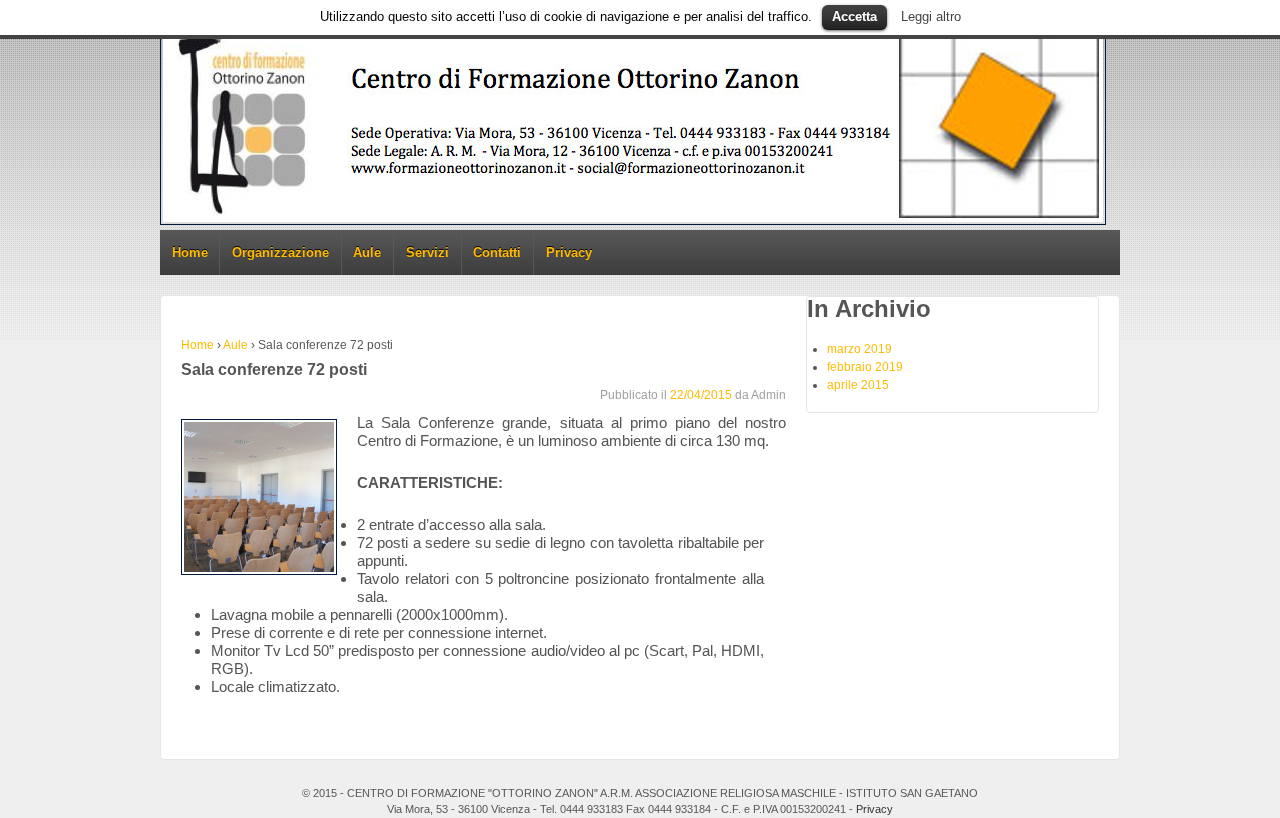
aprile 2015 (858, 385)
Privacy (569, 252)
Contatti (497, 252)
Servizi (427, 252)
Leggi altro (931, 16)
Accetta (854, 16)
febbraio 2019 (865, 367)
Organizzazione (280, 252)
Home (190, 252)
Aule (367, 252)
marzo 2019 (859, 349)
